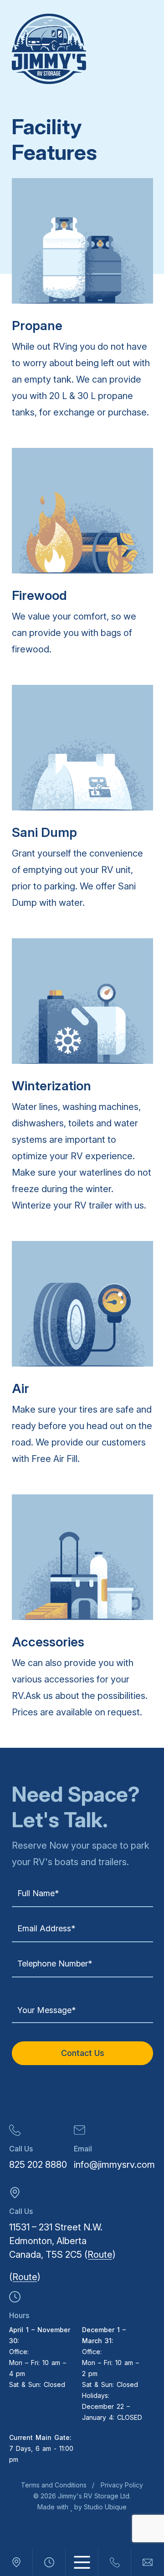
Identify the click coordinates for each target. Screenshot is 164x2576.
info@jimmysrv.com (114, 2165)
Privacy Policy (122, 2485)
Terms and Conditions (54, 2485)
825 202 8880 (38, 2165)
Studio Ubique (104, 2507)
